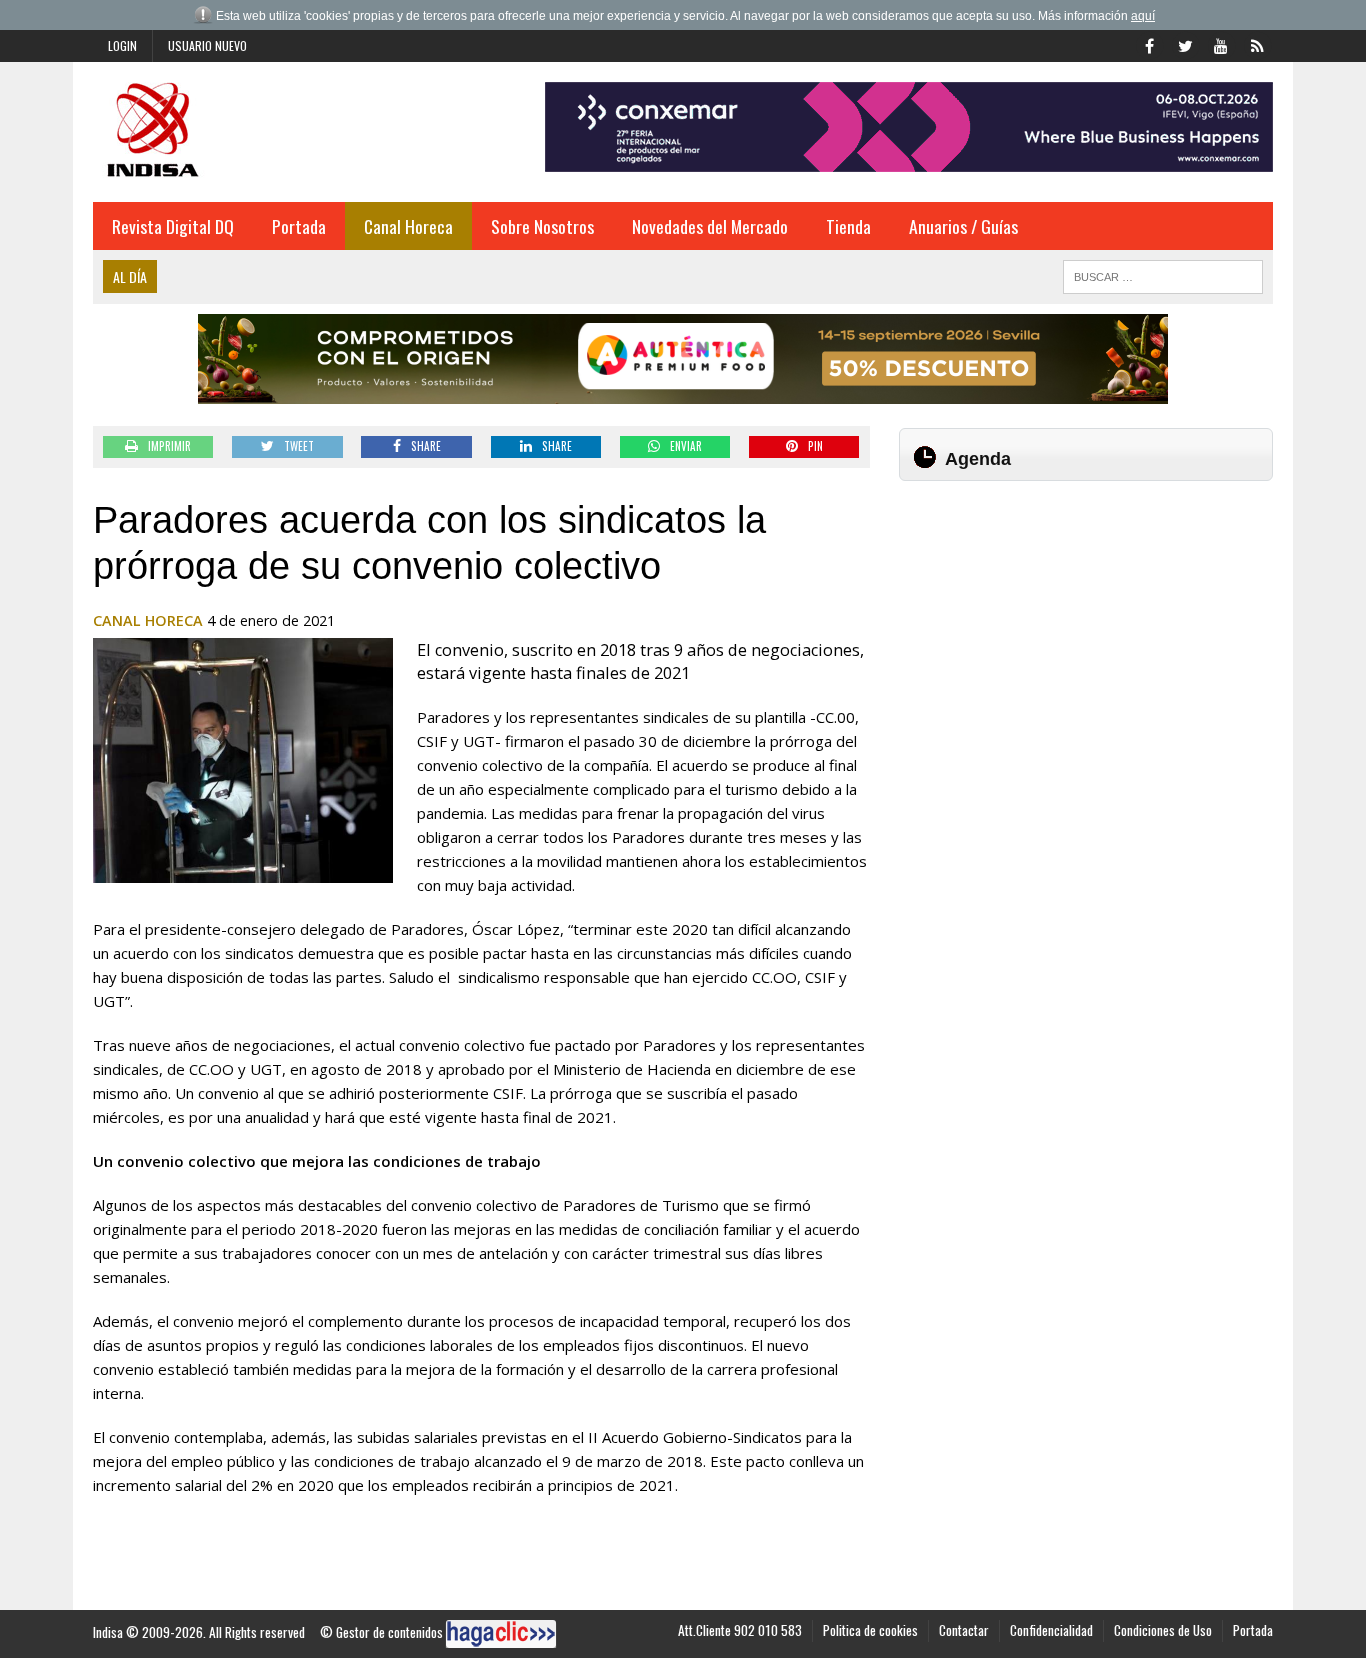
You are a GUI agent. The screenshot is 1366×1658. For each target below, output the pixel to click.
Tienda (848, 226)
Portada (299, 226)
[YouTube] (1221, 44)
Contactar (964, 1630)
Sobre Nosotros (542, 226)
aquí (1143, 16)
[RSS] (1257, 44)
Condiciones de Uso (1163, 1630)
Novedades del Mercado (710, 226)
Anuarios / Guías (963, 226)
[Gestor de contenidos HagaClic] (501, 1634)
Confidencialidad (1051, 1630)
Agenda (978, 459)
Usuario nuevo (207, 45)
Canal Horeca (408, 226)
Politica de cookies (870, 1630)
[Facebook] (1149, 44)
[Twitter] (1185, 44)
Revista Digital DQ (173, 226)
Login (122, 45)
